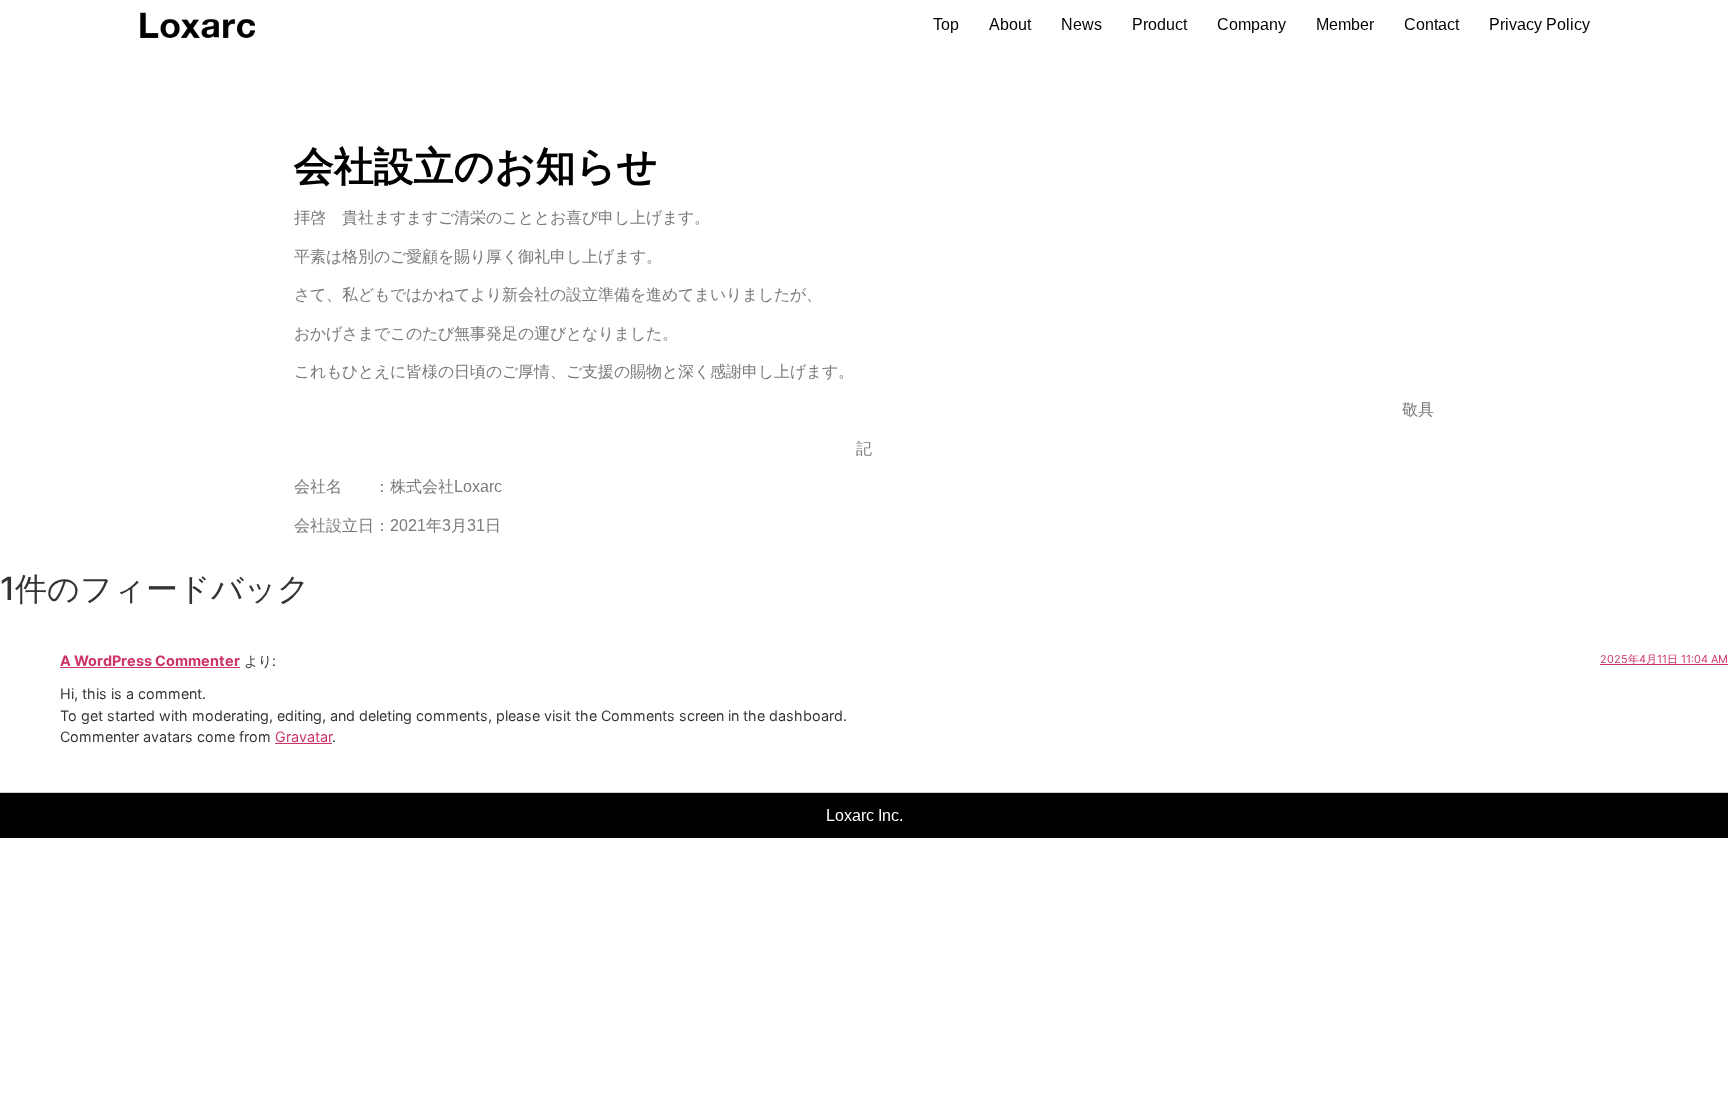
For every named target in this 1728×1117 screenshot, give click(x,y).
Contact (1431, 24)
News (1081, 24)
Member (1345, 24)
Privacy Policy (1539, 24)
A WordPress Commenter (150, 660)
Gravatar (303, 736)
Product (1159, 24)
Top (946, 24)
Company (1251, 24)
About (1010, 24)
